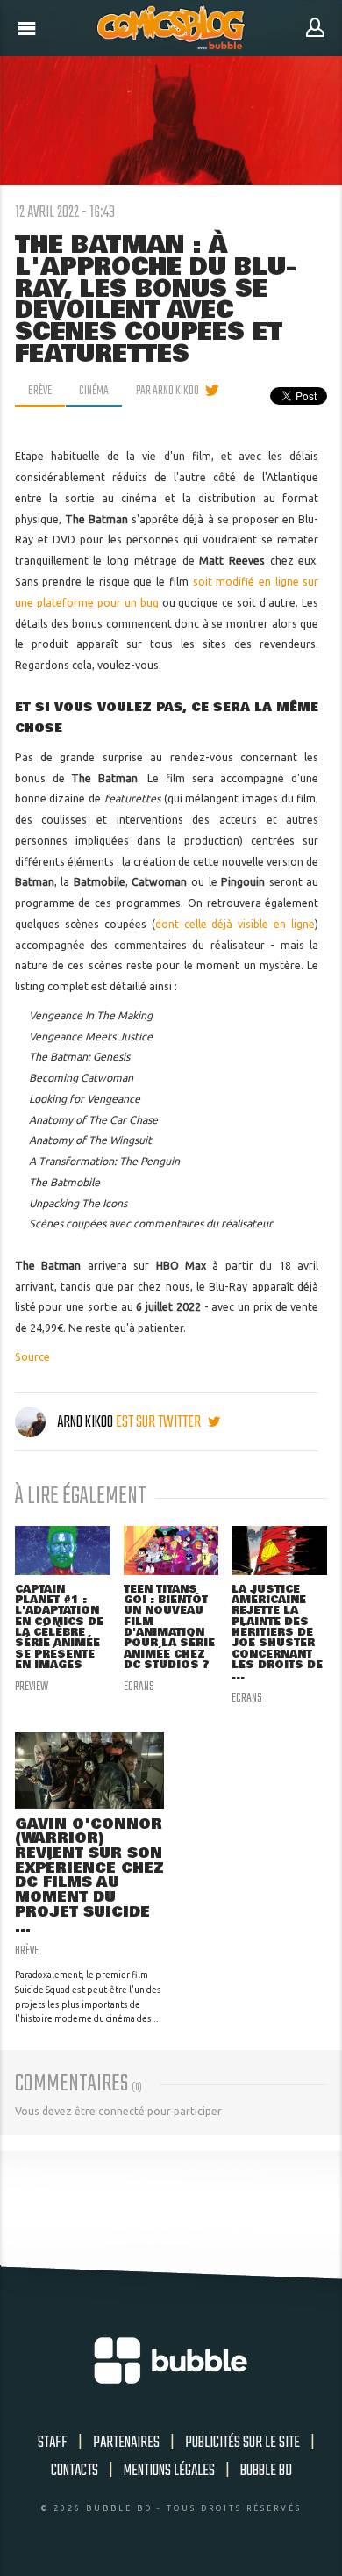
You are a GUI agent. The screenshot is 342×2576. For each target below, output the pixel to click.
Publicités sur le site (242, 2443)
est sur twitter (160, 1422)
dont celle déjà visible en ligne (235, 924)
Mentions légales (169, 2471)
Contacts (75, 2471)
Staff (53, 2443)
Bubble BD (266, 2471)
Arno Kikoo (85, 1422)
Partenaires (126, 2443)
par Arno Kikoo (167, 391)
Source (32, 1357)
